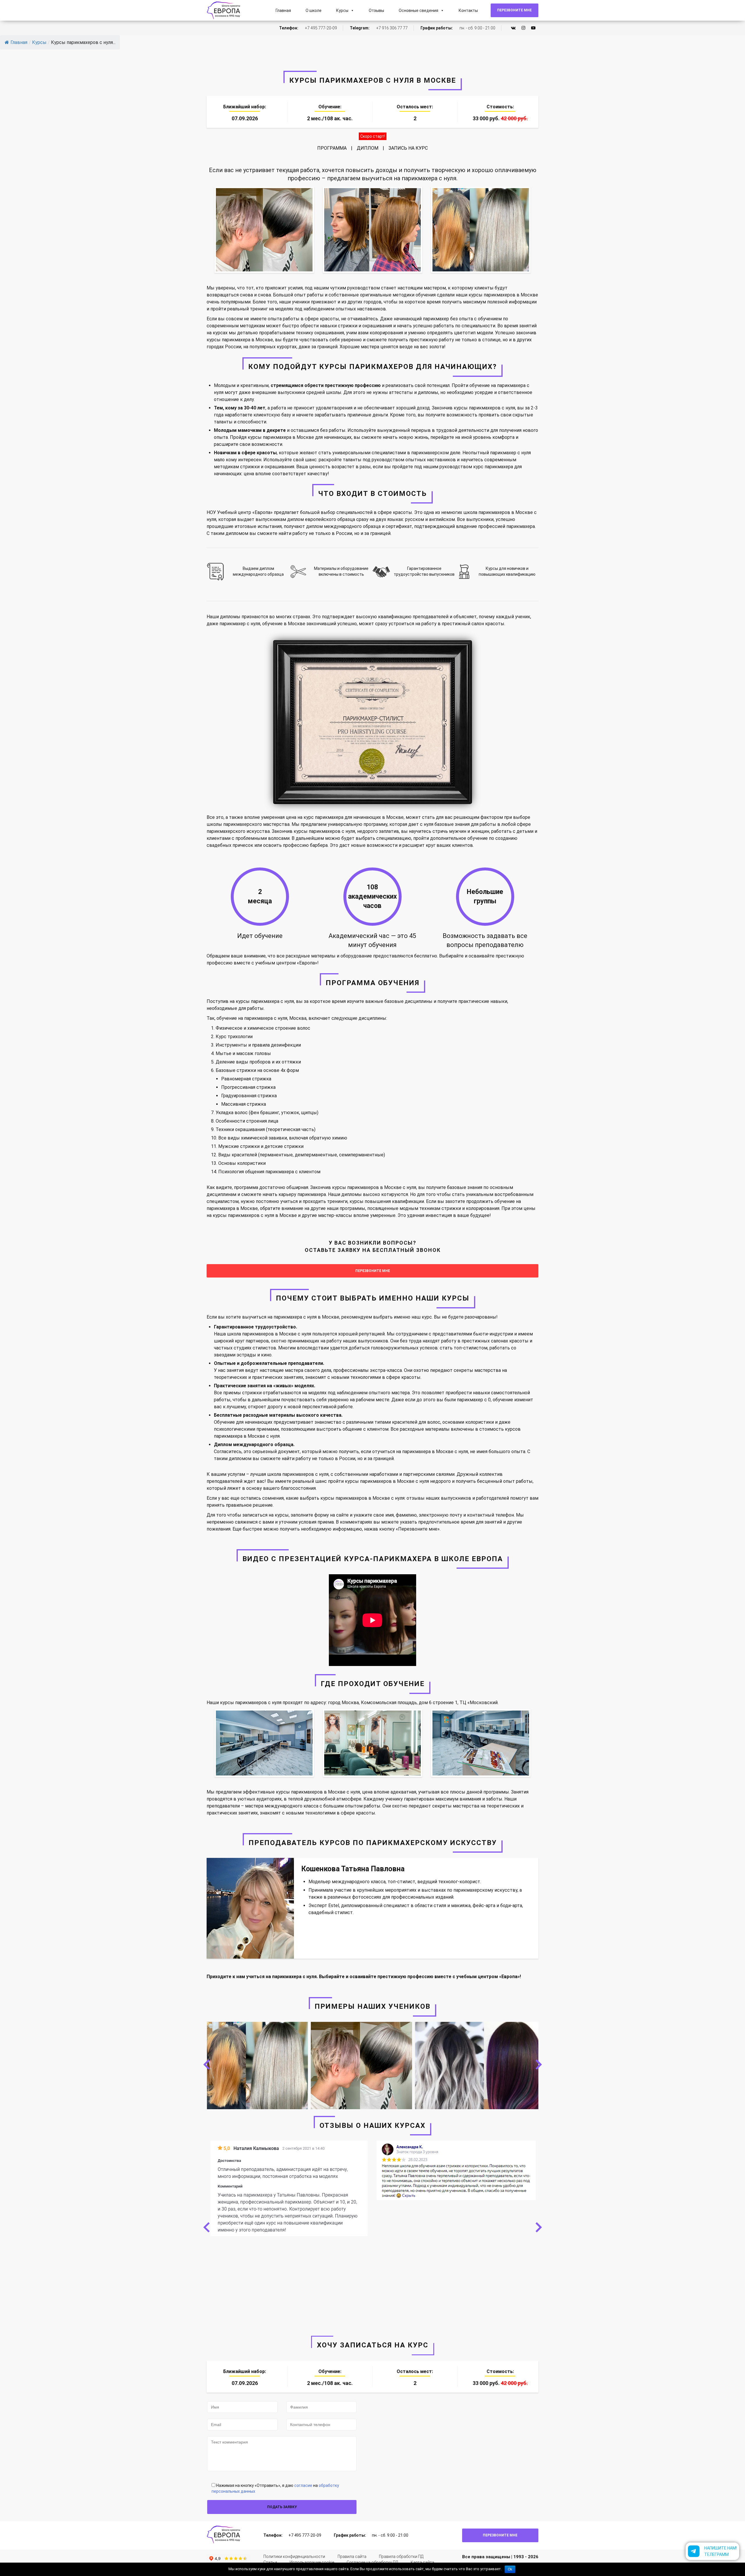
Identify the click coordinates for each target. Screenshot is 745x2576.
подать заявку (282, 2507)
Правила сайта (352, 2556)
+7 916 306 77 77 (392, 28)
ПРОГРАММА (332, 148)
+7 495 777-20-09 (321, 28)
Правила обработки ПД (401, 2556)
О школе (314, 10)
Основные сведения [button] (418, 10)
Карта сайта (422, 2562)
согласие (303, 2485)
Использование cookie (312, 2562)
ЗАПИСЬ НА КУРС (408, 148)
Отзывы (376, 10)
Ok (510, 2569)
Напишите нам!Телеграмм (721, 2551)
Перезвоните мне (514, 10)
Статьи (270, 2562)
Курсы (342, 10)
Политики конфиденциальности (294, 2556)
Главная (283, 10)
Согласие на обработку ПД (372, 2562)
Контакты (468, 10)
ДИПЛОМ (368, 148)
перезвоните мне (373, 1271)
